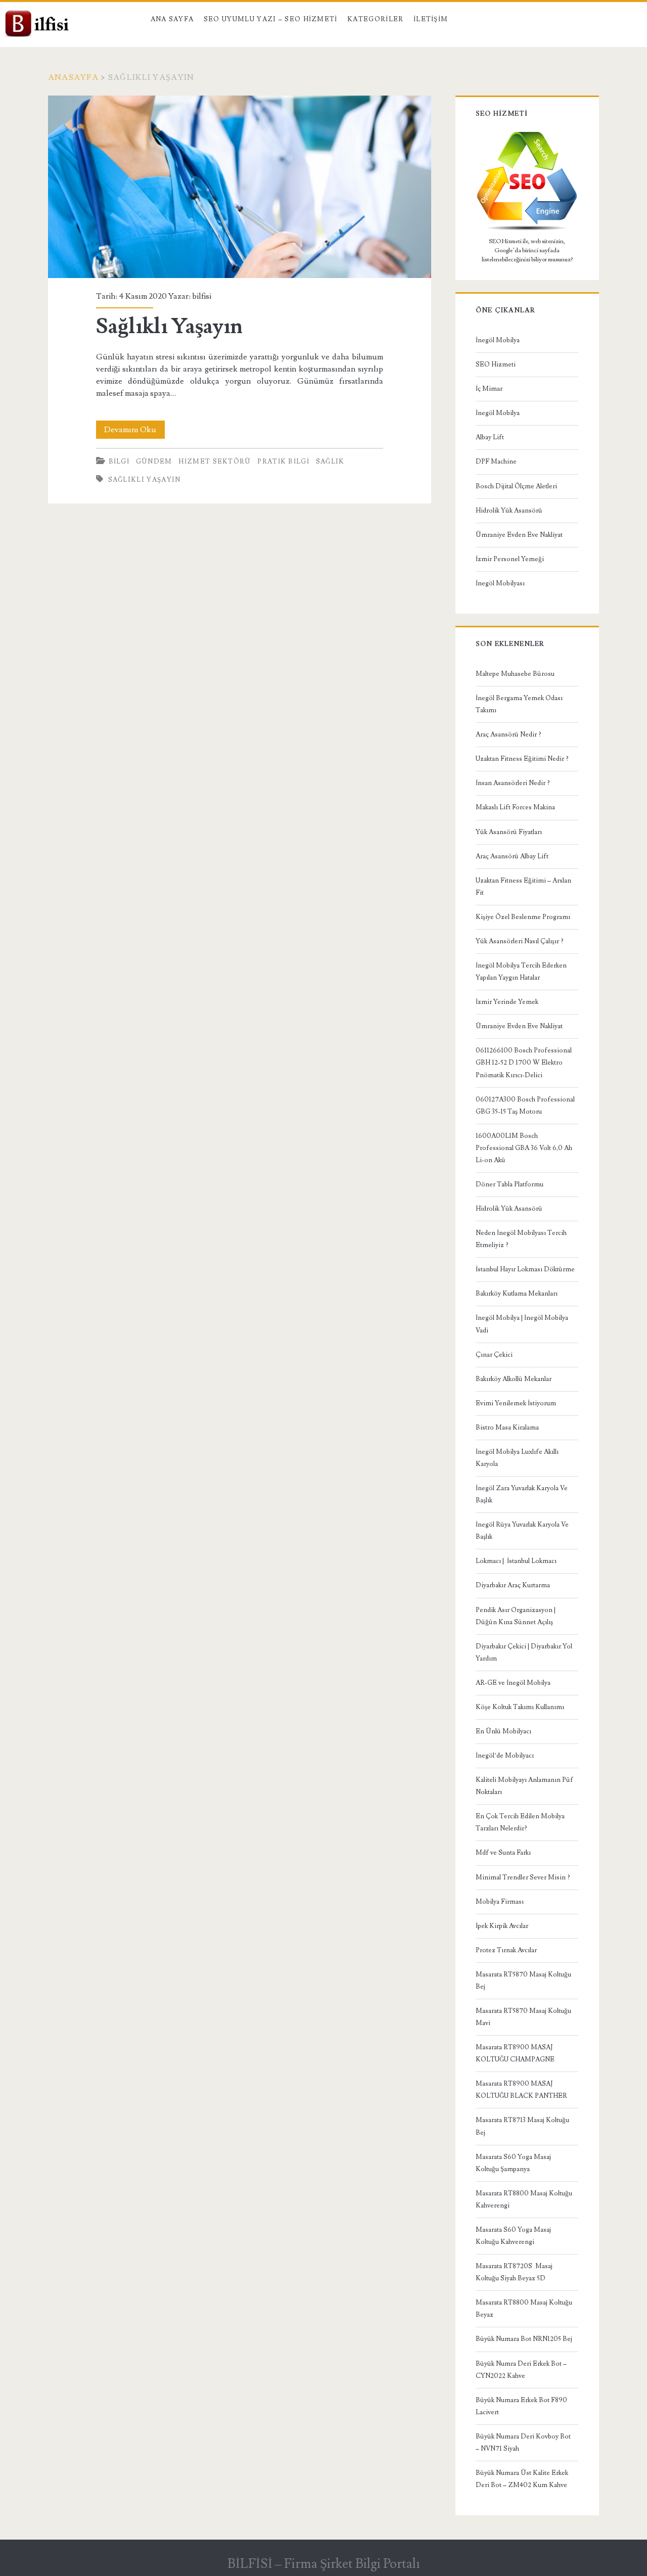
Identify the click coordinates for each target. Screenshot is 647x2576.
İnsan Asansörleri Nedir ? (513, 783)
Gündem (154, 462)
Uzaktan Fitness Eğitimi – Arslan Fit (523, 887)
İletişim (431, 19)
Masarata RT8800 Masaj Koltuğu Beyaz (524, 2309)
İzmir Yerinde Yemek (507, 1002)
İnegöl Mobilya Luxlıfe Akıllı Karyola (517, 1458)
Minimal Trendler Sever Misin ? (523, 1877)
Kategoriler (375, 19)
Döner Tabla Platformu (510, 1184)
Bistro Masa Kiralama (507, 1428)
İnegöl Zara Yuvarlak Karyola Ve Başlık (522, 1494)
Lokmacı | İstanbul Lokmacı (516, 1561)
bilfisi (202, 296)
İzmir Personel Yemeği (510, 559)
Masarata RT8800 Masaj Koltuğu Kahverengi (524, 2199)
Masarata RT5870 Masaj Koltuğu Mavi (523, 2017)
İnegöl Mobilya (498, 340)
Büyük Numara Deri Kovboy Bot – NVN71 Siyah (523, 2443)
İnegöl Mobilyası (500, 583)
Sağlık (330, 462)
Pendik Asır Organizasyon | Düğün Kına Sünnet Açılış (516, 1616)
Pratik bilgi (283, 462)
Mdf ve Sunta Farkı (503, 1853)
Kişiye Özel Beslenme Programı (523, 917)
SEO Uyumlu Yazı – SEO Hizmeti (271, 19)
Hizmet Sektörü (215, 462)
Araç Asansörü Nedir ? (509, 734)
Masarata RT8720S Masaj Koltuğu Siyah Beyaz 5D (514, 2272)
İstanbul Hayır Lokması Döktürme (525, 1269)
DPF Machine (496, 462)
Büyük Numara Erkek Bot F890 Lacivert (521, 2406)
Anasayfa (73, 77)
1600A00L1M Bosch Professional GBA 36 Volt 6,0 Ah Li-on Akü (524, 1148)
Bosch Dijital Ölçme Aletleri (516, 486)
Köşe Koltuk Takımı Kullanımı (520, 1707)
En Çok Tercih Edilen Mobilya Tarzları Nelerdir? (520, 1822)
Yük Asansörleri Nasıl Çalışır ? (520, 941)
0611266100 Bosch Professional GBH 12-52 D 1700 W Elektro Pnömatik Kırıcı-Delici (524, 1063)
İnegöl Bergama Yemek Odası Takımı (519, 704)
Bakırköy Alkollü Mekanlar (514, 1379)
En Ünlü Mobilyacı (503, 1731)
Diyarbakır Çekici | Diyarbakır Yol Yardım (524, 1652)
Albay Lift (490, 437)
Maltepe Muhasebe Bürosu (515, 674)
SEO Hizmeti (496, 364)
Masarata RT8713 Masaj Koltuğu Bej (522, 2126)
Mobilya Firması (500, 1902)
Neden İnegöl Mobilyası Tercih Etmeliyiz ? (521, 1239)
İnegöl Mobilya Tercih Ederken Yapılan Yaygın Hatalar (521, 972)
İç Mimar (489, 389)
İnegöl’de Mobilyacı (505, 1756)
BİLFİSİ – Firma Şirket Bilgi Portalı (324, 2564)
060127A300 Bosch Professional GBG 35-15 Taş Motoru (525, 1106)
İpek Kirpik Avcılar (502, 1926)
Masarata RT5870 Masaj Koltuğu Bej (523, 1981)
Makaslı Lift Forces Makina (515, 807)
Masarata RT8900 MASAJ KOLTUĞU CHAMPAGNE (515, 2053)
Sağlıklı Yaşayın (240, 187)
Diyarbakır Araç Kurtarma (513, 1585)
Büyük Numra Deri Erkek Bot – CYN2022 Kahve (521, 2370)
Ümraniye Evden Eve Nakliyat (519, 535)
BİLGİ (119, 462)
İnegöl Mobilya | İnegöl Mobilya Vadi (522, 1324)
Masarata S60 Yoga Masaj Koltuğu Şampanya (513, 2163)
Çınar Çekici (494, 1355)
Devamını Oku (134, 431)
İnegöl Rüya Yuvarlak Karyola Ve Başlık (522, 1531)
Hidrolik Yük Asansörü (509, 511)
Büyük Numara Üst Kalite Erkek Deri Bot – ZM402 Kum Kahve (522, 2479)
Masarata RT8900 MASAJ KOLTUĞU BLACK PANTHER (521, 2090)
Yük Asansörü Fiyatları (509, 832)
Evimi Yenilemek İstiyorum (516, 1403)
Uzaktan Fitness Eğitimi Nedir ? (522, 759)
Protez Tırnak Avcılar (506, 1950)
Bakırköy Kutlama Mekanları (517, 1294)
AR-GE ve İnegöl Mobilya (513, 1683)
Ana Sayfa (172, 19)
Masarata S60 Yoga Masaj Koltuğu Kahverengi (513, 2236)
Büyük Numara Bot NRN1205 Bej (524, 2339)
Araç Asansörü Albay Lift (512, 856)
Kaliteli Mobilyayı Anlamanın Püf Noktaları (524, 1786)
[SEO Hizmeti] (527, 229)
